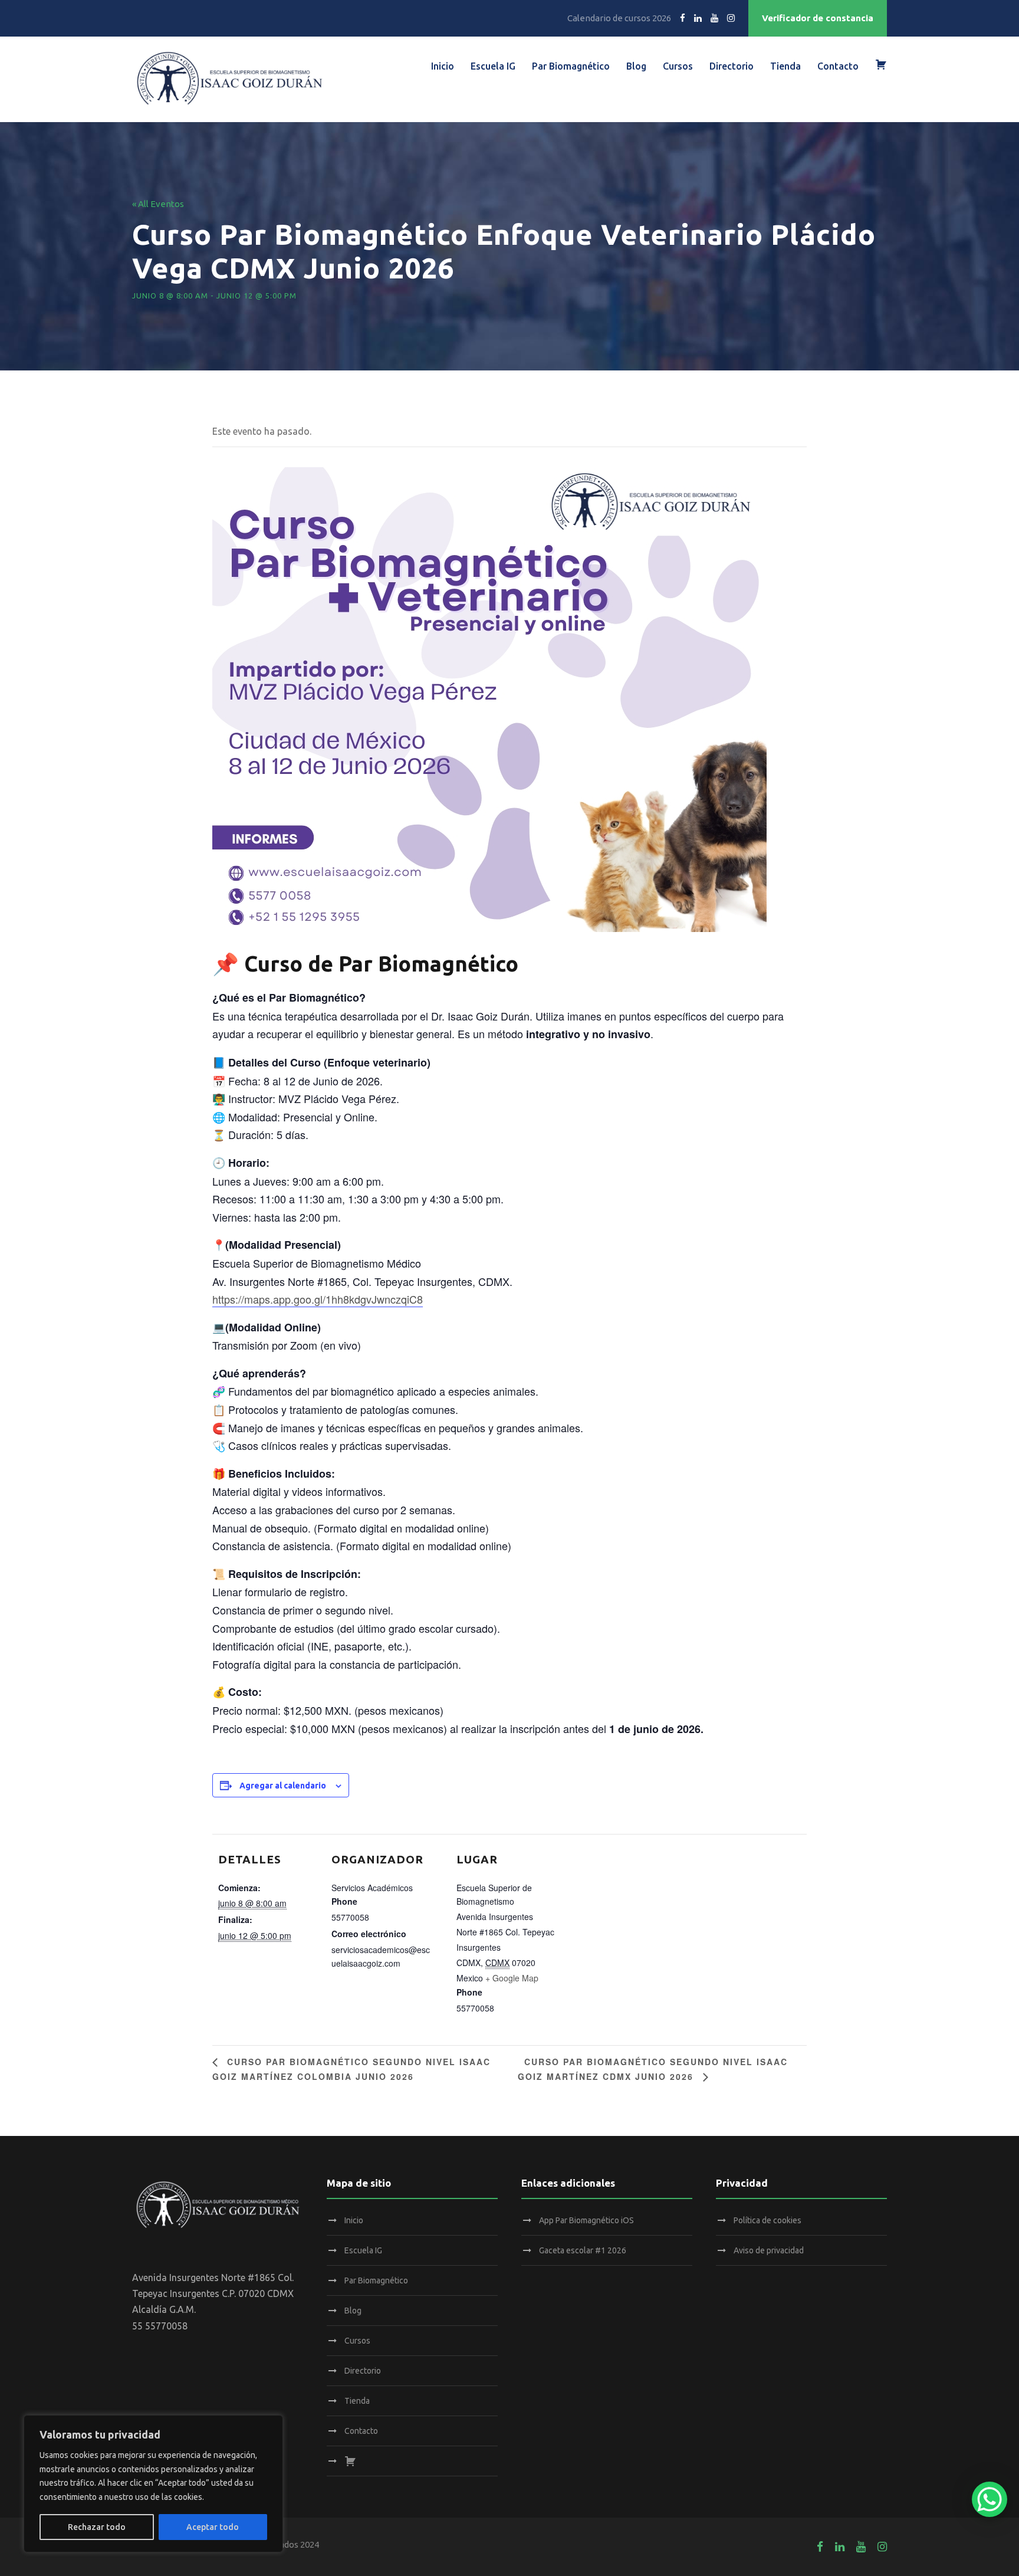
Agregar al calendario (283, 1786)
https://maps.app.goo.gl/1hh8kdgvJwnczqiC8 (318, 1299)
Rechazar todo (97, 2527)
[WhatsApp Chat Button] (990, 2499)
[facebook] (683, 18)
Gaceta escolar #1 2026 (583, 2250)
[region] (153, 2484)
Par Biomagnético (571, 66)
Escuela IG (493, 66)
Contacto (838, 66)
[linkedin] (698, 18)
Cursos (678, 66)
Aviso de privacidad (769, 2250)
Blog (636, 66)
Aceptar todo (213, 2527)
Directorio (732, 66)
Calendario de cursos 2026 (619, 18)
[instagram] (731, 18)
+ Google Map (512, 1978)
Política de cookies (767, 2220)
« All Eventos (158, 204)
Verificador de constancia (818, 18)
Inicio (443, 66)
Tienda (785, 66)
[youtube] (714, 18)
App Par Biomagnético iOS (586, 2220)
